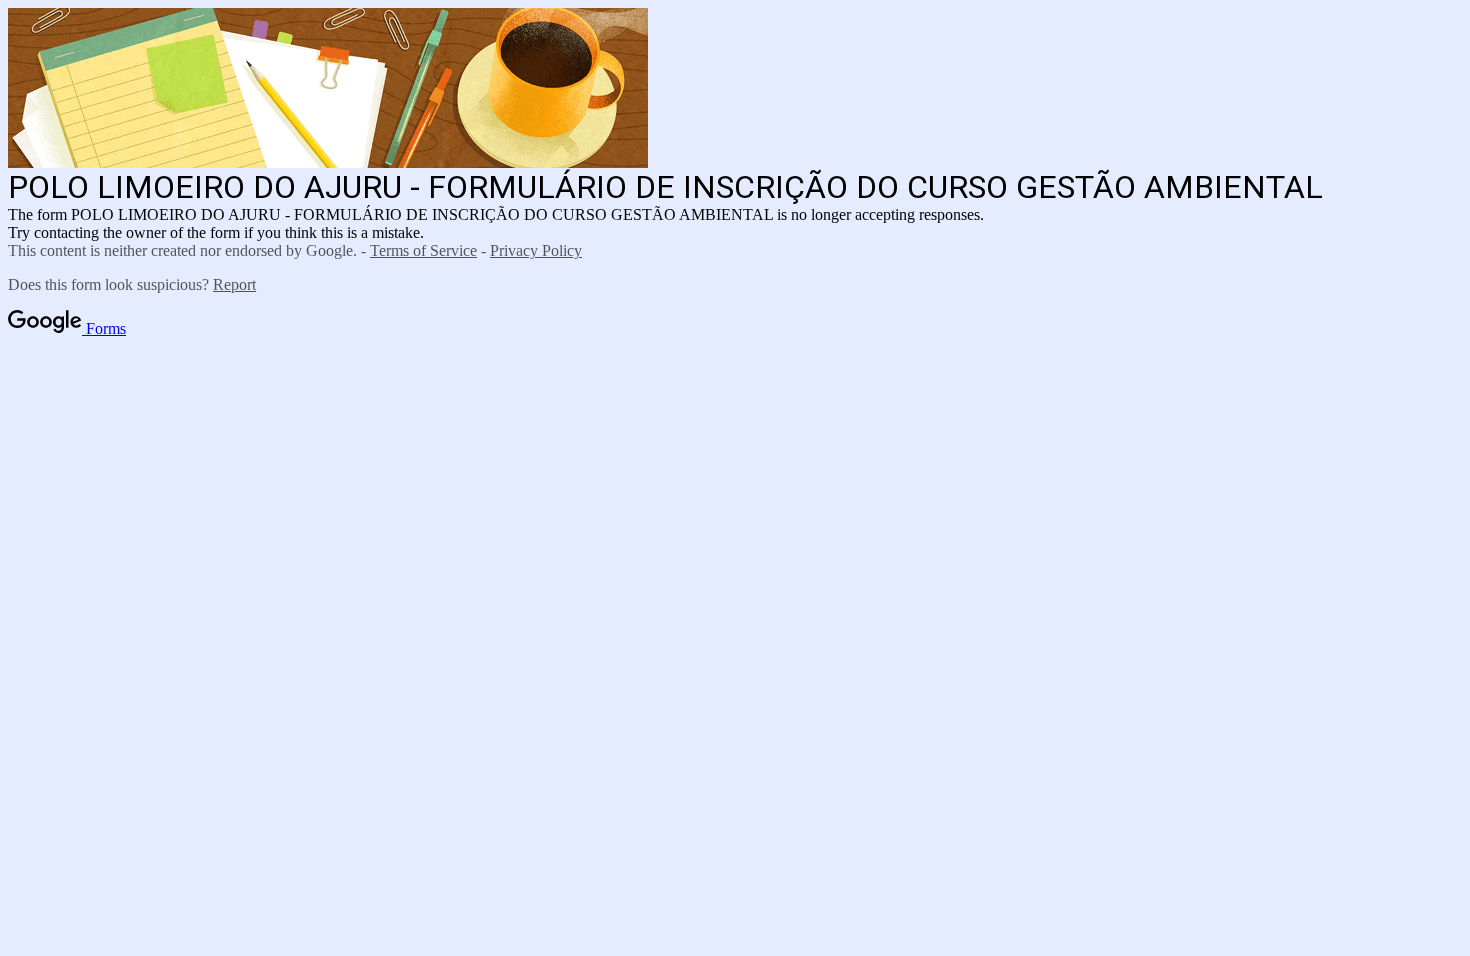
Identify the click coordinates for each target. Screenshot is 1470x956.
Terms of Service (423, 250)
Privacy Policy (536, 250)
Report (234, 284)
